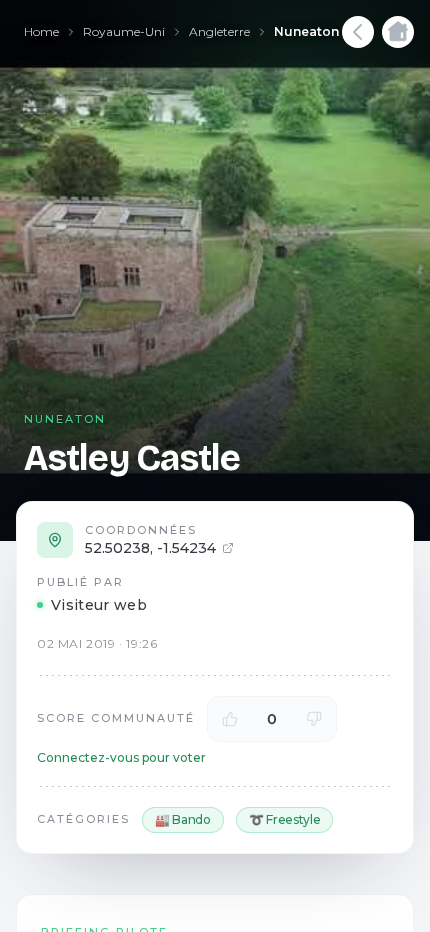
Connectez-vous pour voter (121, 757)
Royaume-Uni (124, 31)
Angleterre (219, 31)
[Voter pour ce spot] (230, 719)
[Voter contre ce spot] (314, 719)
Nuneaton (306, 31)
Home (41, 31)
